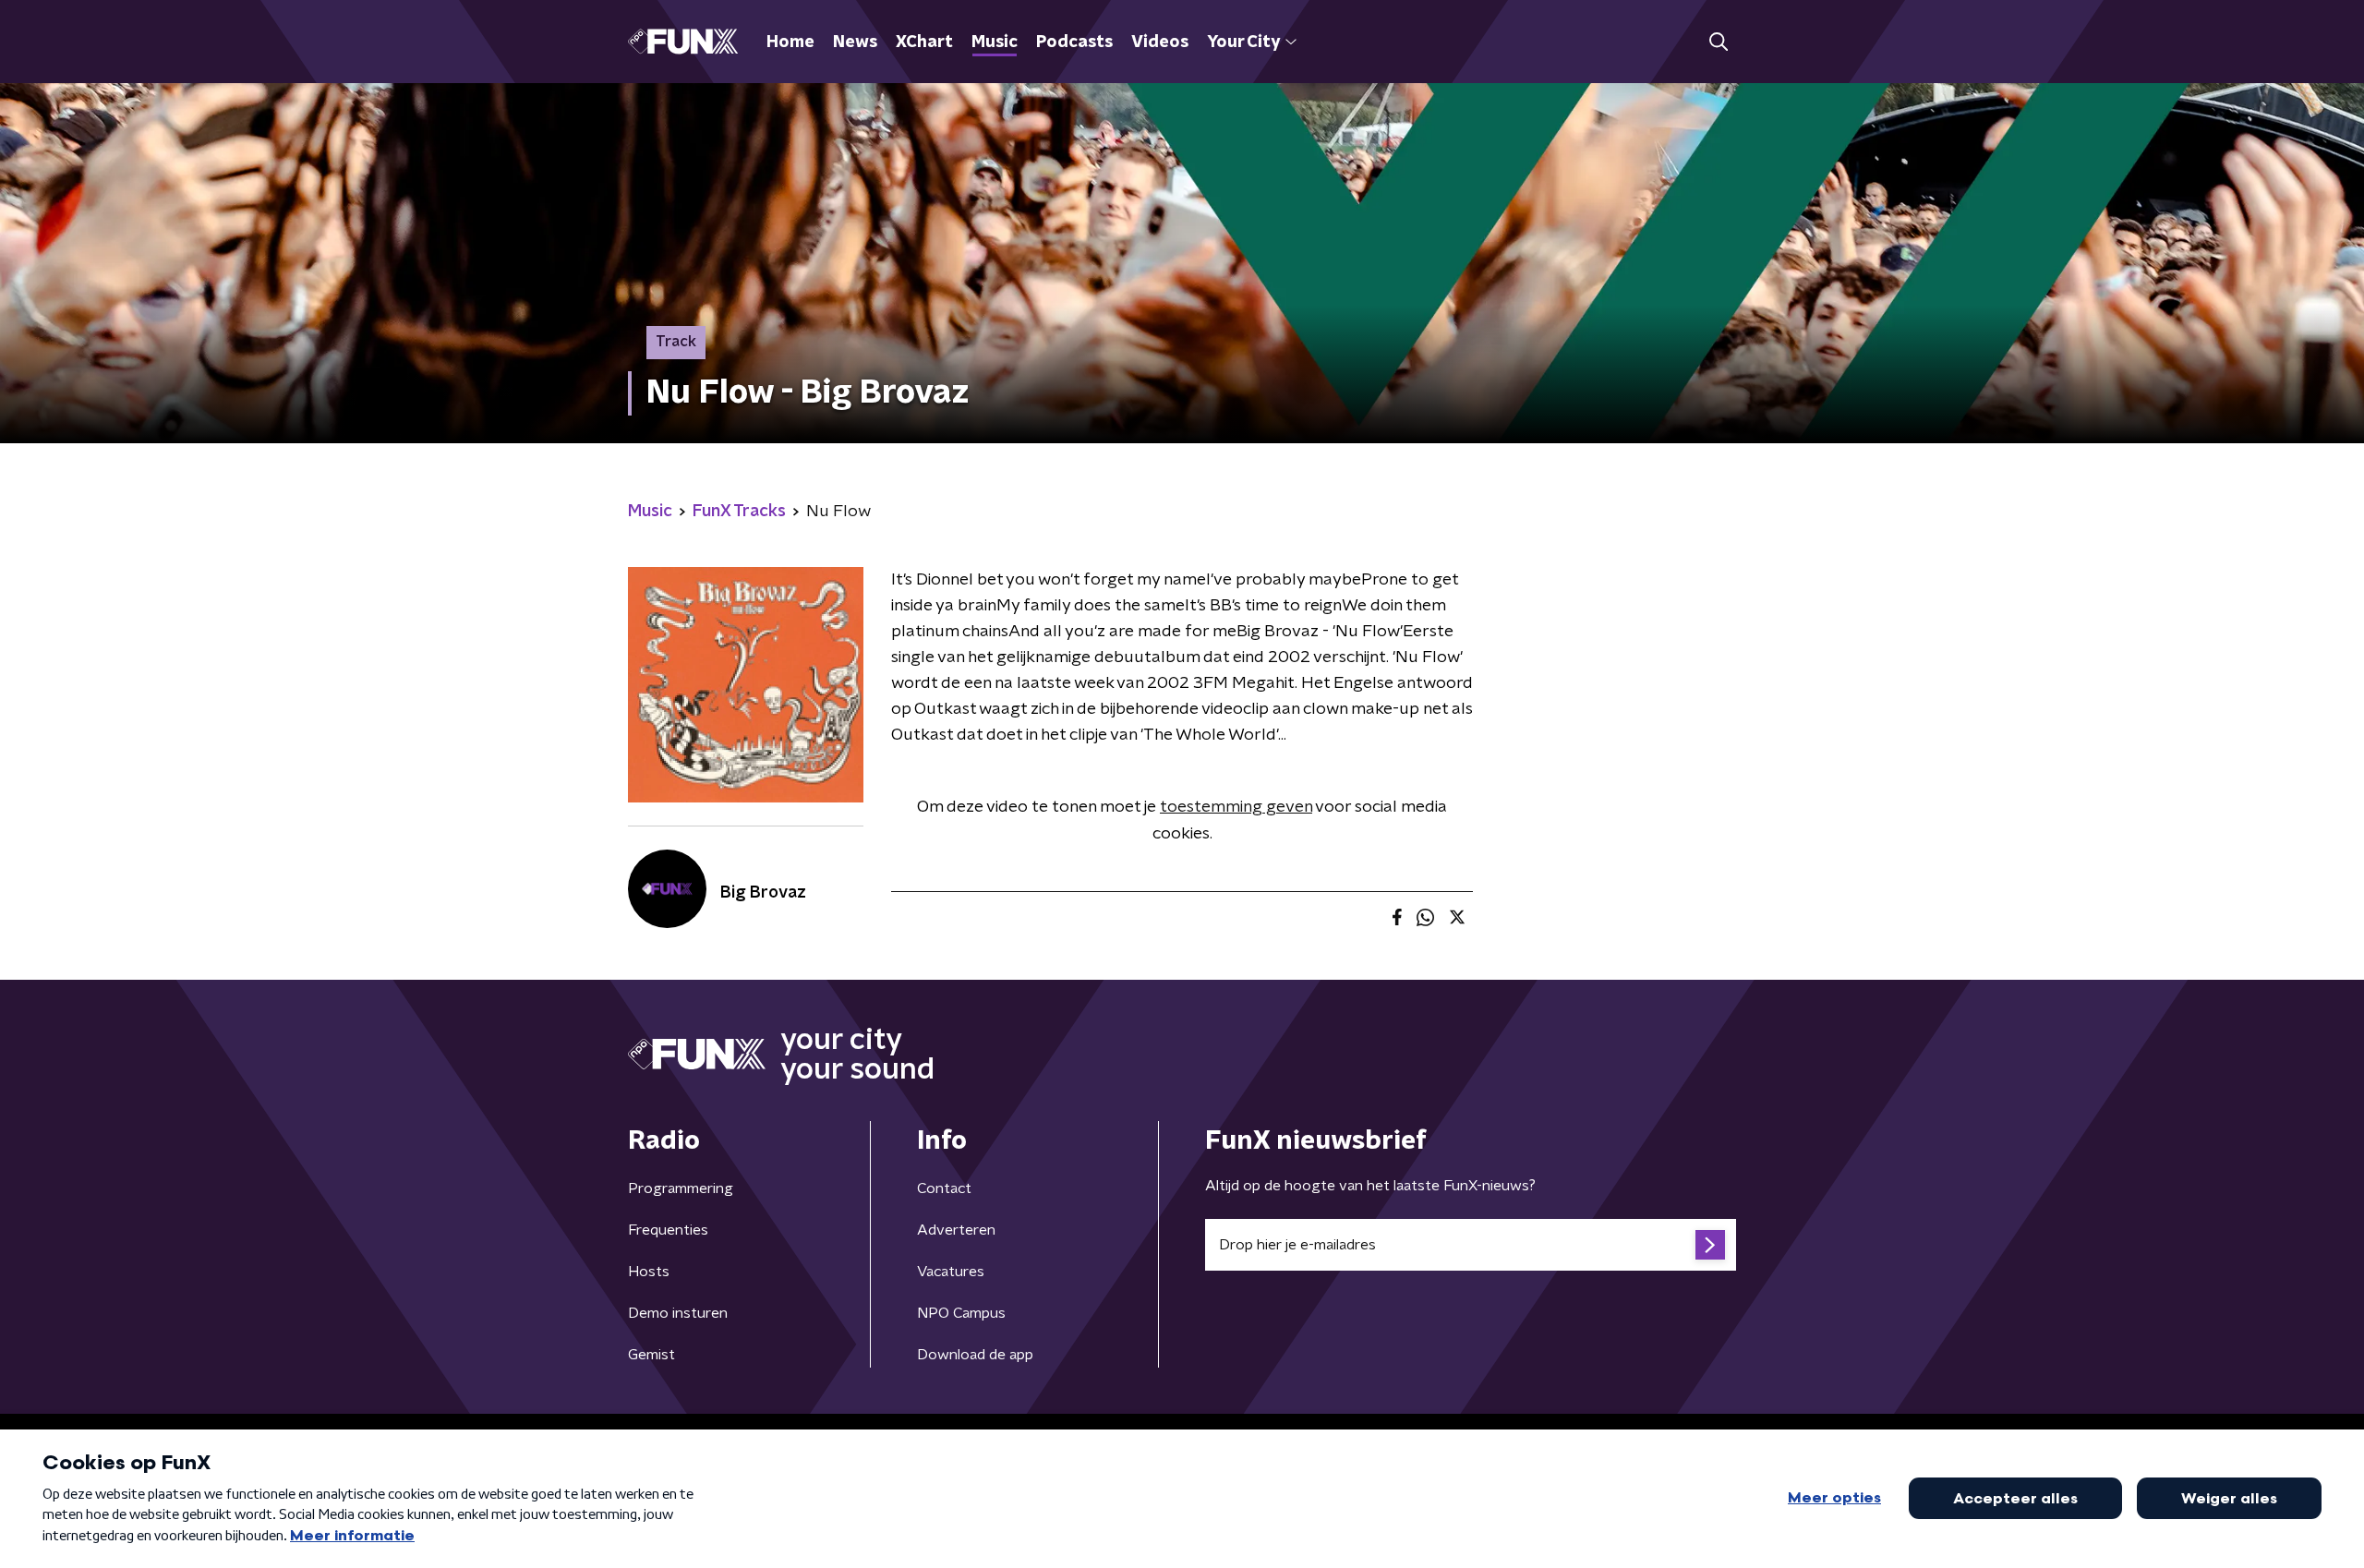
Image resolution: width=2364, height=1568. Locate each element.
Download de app (975, 1355)
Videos (1160, 42)
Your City (1243, 42)
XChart (924, 42)
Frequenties (668, 1230)
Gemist (651, 1355)
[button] (1718, 42)
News (855, 42)
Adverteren (956, 1230)
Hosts (649, 1272)
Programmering (681, 1188)
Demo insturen (678, 1313)
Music (995, 42)
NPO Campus (961, 1313)
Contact (944, 1188)
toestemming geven (1236, 807)
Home (790, 42)
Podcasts (1074, 42)
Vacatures (951, 1272)
